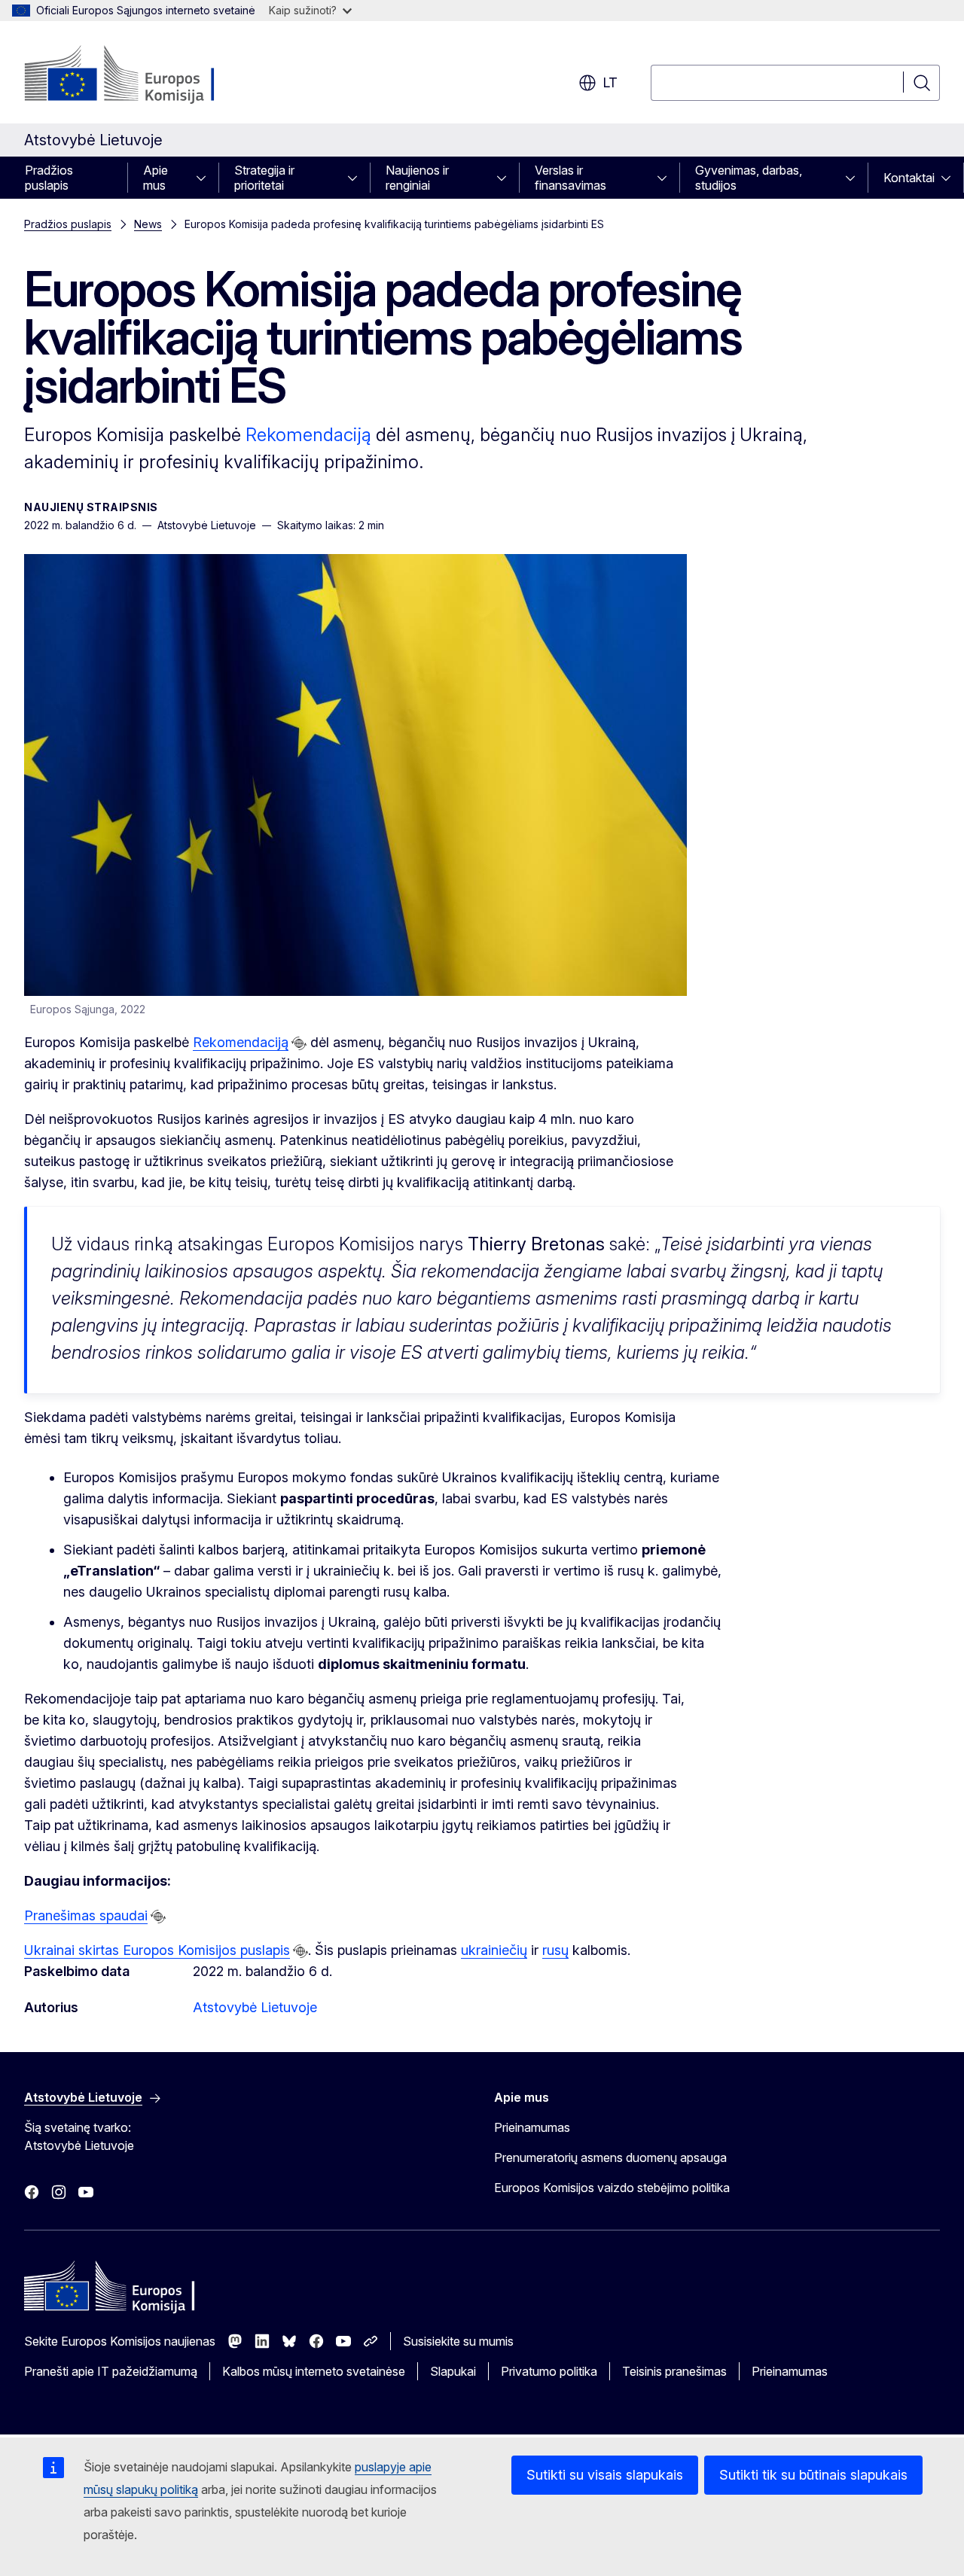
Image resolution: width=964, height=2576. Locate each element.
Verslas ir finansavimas (570, 178)
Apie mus (156, 178)
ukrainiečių (494, 1950)
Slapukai (453, 2371)
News (148, 224)
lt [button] (610, 82)
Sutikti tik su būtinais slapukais (813, 2475)
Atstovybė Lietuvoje (255, 2007)
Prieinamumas (532, 2127)
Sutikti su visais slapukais (605, 2475)
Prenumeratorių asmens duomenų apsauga (610, 2157)
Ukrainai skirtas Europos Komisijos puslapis (157, 1950)
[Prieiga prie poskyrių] (206, 178)
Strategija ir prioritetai (264, 178)
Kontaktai (909, 178)
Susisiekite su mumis (458, 2341)
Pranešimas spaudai (86, 1915)
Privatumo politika (549, 2371)
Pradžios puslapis (49, 178)
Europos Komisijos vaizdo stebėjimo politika (612, 2188)
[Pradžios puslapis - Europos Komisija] (146, 75)
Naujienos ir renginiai (417, 178)
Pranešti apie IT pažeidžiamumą (111, 2371)
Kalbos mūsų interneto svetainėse (314, 2371)
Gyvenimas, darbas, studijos (749, 178)
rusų (555, 1950)
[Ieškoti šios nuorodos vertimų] (299, 1043)
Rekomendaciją (308, 435)
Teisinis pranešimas (674, 2371)
